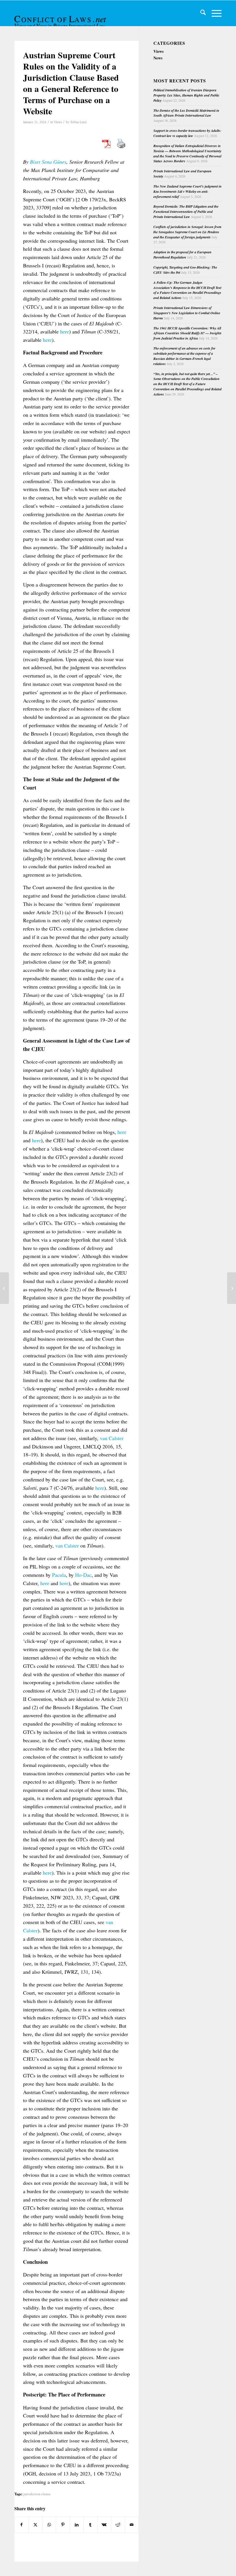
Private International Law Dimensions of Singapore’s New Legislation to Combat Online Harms (187, 313)
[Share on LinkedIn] (77, 2525)
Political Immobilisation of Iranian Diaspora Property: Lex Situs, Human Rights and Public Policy (186, 95)
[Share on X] (36, 2525)
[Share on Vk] (104, 2525)
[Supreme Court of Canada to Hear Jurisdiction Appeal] (4, 1288)
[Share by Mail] (132, 2525)
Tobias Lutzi (78, 122)
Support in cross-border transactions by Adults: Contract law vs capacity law (187, 133)
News (158, 58)
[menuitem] (200, 13)
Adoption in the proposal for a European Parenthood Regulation (182, 255)
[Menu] (214, 13)
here (65, 331)
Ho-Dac (83, 1575)
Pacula (59, 1575)
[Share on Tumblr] (91, 2525)
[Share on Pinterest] (63, 2525)
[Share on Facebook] (22, 2525)
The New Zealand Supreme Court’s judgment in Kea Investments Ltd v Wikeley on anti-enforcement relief (188, 191)
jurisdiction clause (37, 2494)
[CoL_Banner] (61, 18)
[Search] (200, 13)
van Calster (112, 1438)
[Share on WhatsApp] (49, 2525)
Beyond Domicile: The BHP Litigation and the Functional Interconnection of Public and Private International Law (186, 212)
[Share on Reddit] (118, 2525)
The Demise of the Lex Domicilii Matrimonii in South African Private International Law (186, 113)
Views (58, 122)
